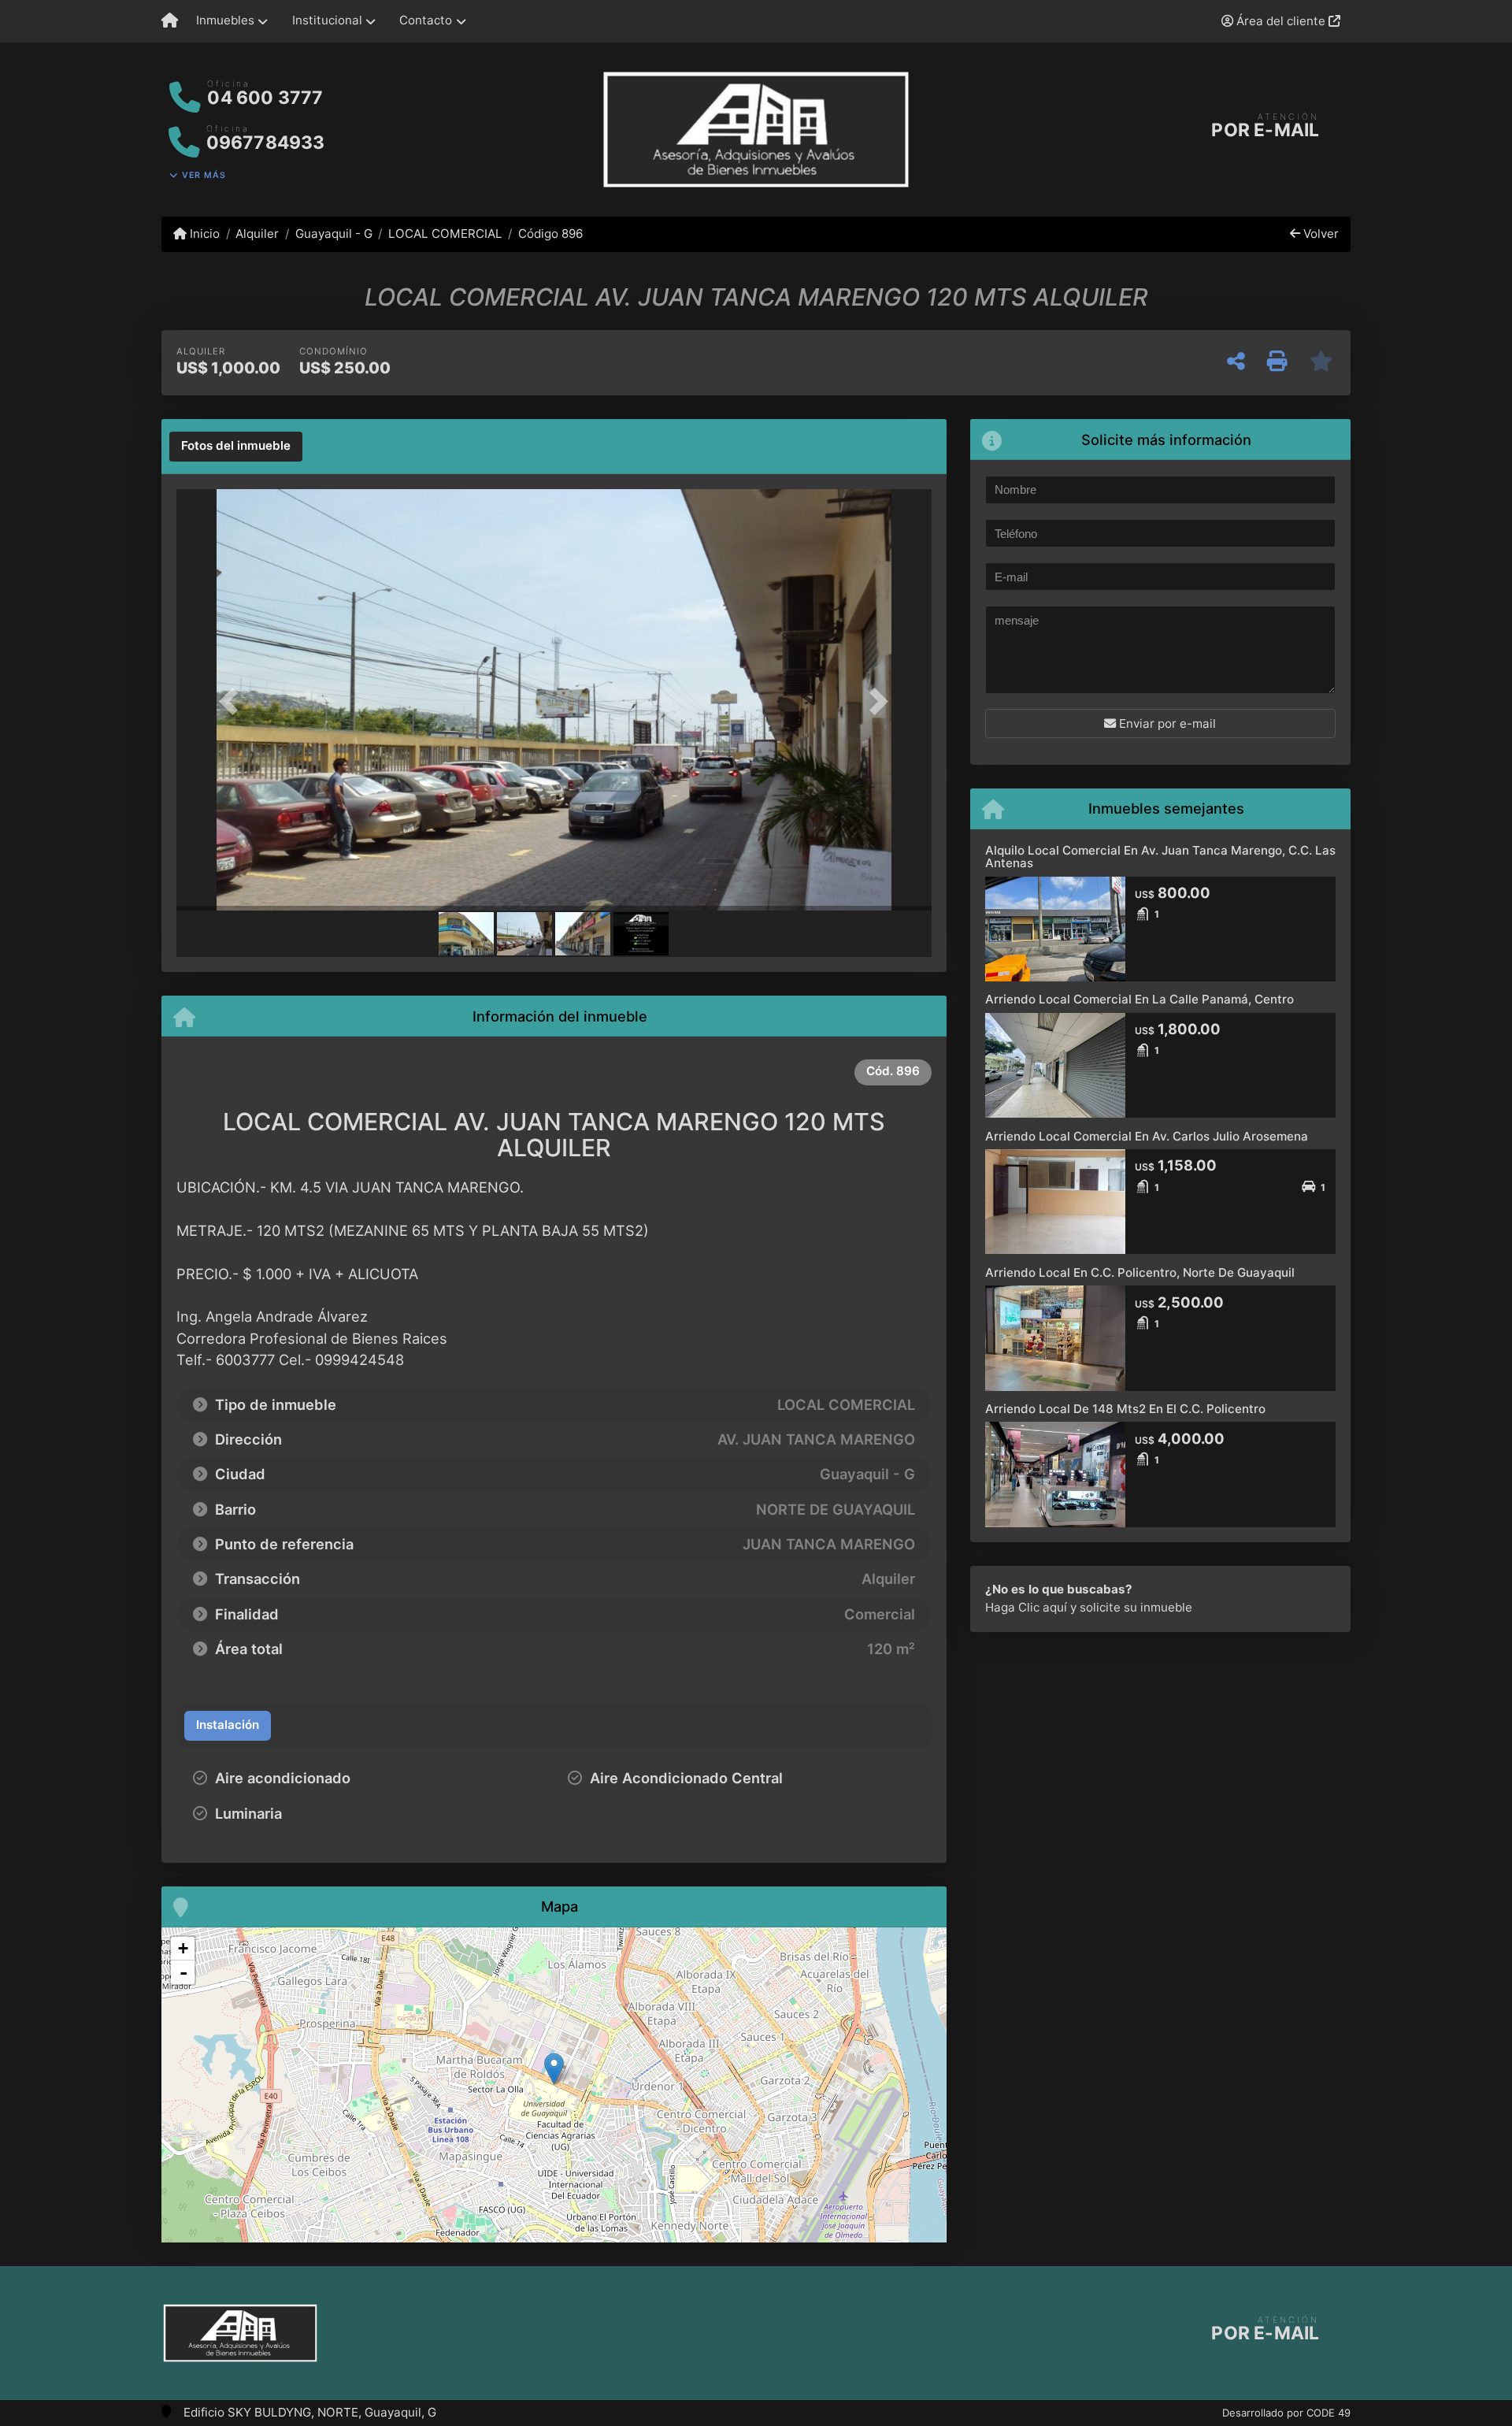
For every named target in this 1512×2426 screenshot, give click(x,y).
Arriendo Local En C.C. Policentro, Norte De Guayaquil (1140, 1272)
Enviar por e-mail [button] (1166, 723)
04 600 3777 (265, 98)
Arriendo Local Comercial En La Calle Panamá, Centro (1140, 999)
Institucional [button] (327, 20)
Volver (1319, 234)
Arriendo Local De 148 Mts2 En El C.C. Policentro (1125, 1409)
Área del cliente (1281, 21)
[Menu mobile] (170, 21)
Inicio (203, 234)
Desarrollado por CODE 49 (1286, 2413)
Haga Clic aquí (1026, 1607)
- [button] (183, 1972)
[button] (233, 701)
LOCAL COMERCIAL (445, 234)
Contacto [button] (426, 20)
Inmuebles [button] (225, 20)
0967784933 (266, 143)
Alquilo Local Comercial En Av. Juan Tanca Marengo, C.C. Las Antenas (1160, 857)
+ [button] (183, 1948)
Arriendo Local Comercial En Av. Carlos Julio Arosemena (1147, 1136)
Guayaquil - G (334, 234)
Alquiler (257, 234)
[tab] (236, 447)
